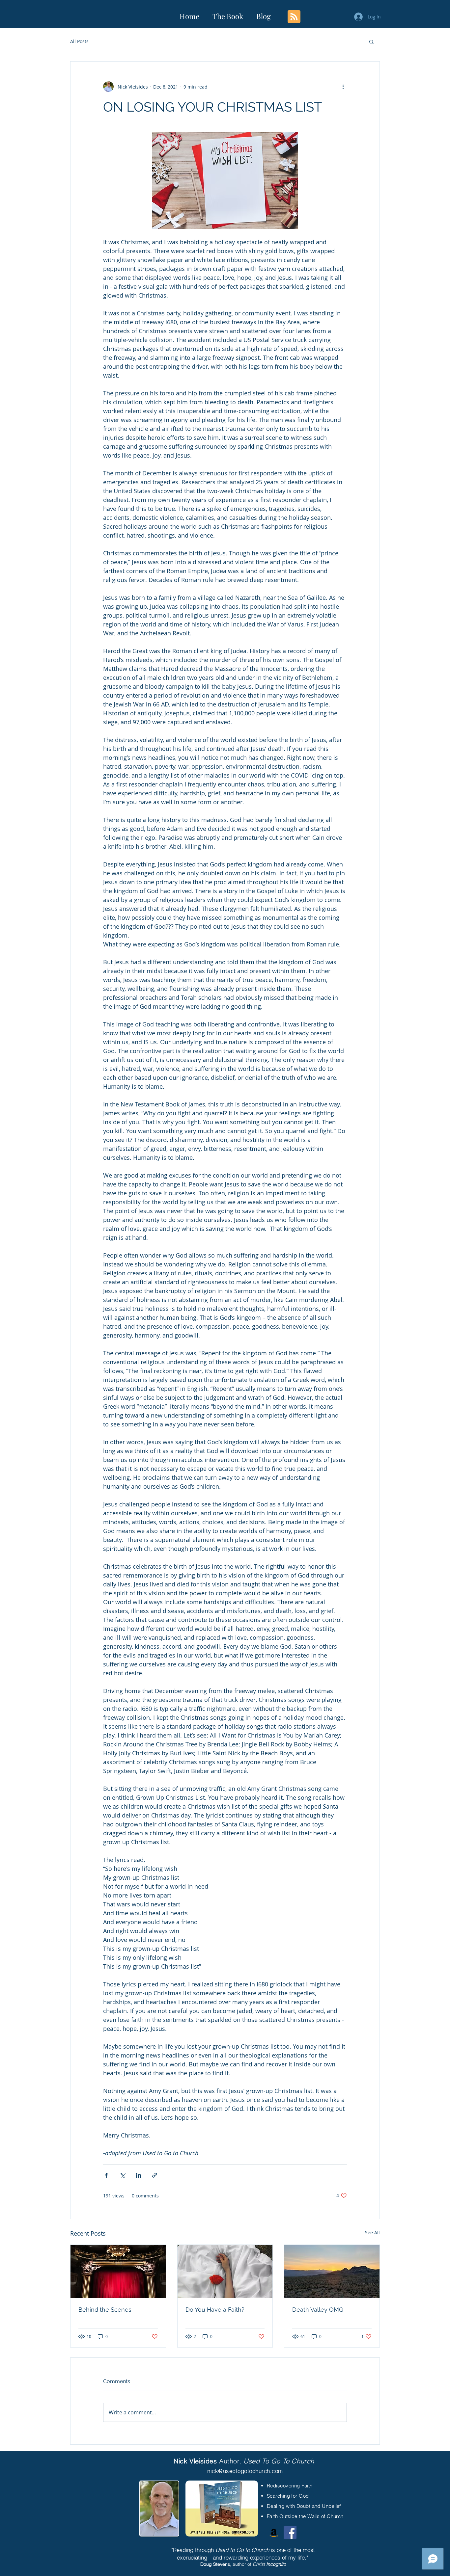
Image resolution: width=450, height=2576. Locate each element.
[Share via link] (155, 2175)
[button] (371, 41)
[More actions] (343, 87)
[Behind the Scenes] (118, 2271)
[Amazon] (274, 2532)
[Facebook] (290, 2532)
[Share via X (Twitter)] (122, 2175)
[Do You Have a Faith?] (225, 2271)
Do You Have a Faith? (215, 2310)
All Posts (79, 41)
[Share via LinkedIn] (139, 2175)
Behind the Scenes (105, 2310)
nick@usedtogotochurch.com (245, 2471)
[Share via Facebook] (106, 2175)
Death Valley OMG (318, 2310)
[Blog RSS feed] (294, 17)
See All (372, 2232)
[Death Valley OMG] (332, 2271)
